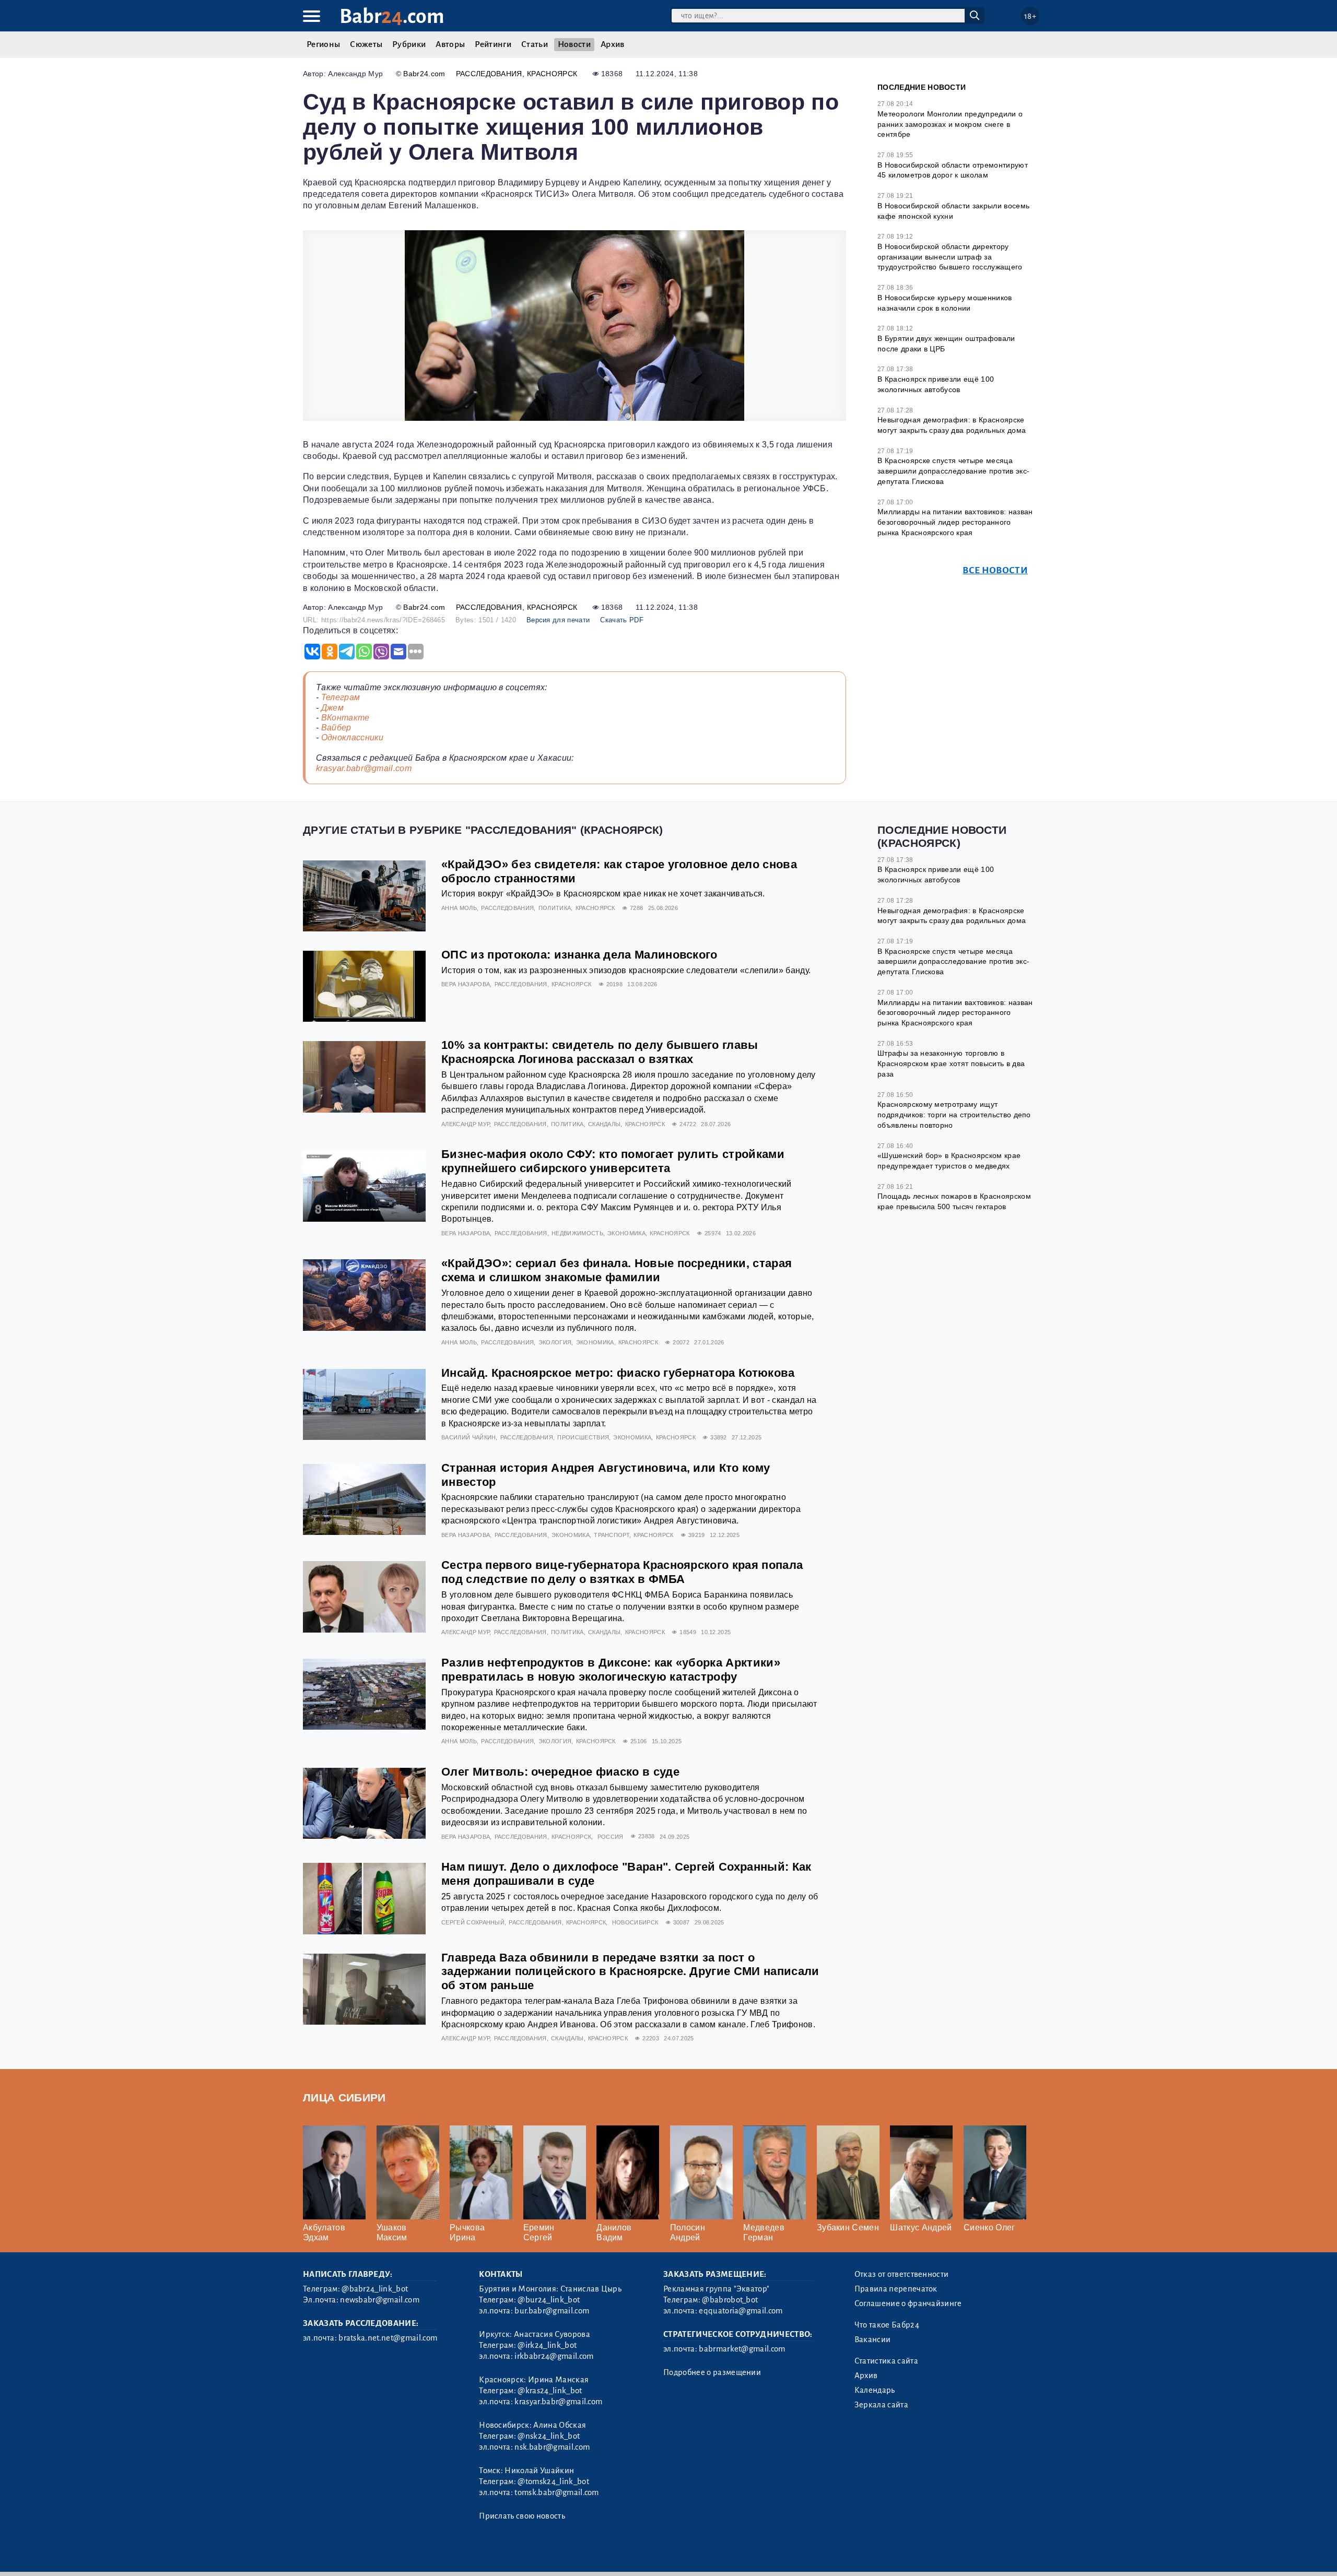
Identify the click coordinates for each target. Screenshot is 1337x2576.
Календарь (875, 2390)
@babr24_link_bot (375, 2289)
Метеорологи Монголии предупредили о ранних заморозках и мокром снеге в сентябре (950, 124)
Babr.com (392, 16)
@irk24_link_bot (547, 2345)
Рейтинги (493, 44)
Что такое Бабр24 (887, 2325)
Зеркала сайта (881, 2405)
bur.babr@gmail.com (552, 2311)
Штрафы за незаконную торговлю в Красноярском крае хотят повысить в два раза (951, 1063)
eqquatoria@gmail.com (741, 2311)
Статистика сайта (886, 2361)
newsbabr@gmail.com (380, 2300)
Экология (555, 1342)
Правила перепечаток (896, 2289)
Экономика (626, 1233)
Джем (332, 708)
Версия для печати (558, 620)
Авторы (450, 44)
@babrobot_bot (730, 2300)
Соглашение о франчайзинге (908, 2303)
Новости (574, 44)
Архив (613, 44)
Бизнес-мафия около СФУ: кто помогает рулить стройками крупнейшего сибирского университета (613, 1161)
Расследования (489, 74)
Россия (611, 1837)
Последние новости (922, 87)
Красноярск (552, 74)
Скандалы (605, 1124)
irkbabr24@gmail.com (554, 2356)
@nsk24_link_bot (549, 2436)
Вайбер (336, 728)
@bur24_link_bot (549, 2300)
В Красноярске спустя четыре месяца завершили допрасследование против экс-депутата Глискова (953, 471)
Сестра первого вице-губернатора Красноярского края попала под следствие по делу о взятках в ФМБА (622, 1572)
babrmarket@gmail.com (742, 2349)
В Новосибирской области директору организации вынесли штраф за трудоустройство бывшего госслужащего (950, 257)
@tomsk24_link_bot (553, 2482)
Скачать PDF (622, 620)
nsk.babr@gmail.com (552, 2447)
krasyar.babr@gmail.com (364, 768)
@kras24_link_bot (550, 2391)
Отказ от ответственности (902, 2274)
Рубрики (409, 44)
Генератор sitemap (541, 2555)
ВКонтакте (345, 718)
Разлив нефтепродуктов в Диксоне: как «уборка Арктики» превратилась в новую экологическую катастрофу (611, 1670)
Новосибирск (635, 1922)
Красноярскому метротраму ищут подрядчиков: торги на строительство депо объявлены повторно (954, 1114)
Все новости (995, 570)
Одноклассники (353, 737)
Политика (555, 908)
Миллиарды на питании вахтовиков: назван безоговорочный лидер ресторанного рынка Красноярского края (955, 522)
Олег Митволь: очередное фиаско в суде (560, 1772)
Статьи (535, 44)
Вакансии (873, 2339)
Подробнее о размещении (712, 2372)
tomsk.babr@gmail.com (556, 2492)
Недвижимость (577, 1233)
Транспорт (612, 1535)
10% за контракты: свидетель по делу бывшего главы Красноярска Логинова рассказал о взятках (600, 1052)
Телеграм (341, 697)
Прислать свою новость (522, 2516)
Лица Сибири (344, 2098)
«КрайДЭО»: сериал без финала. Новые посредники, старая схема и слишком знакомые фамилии (617, 1270)
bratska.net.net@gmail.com (388, 2338)
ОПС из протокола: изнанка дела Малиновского (579, 955)
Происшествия (583, 1437)
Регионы (323, 44)
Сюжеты (366, 44)
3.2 (367, 2555)
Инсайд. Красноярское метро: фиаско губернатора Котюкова (618, 1373)
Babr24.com (424, 74)
